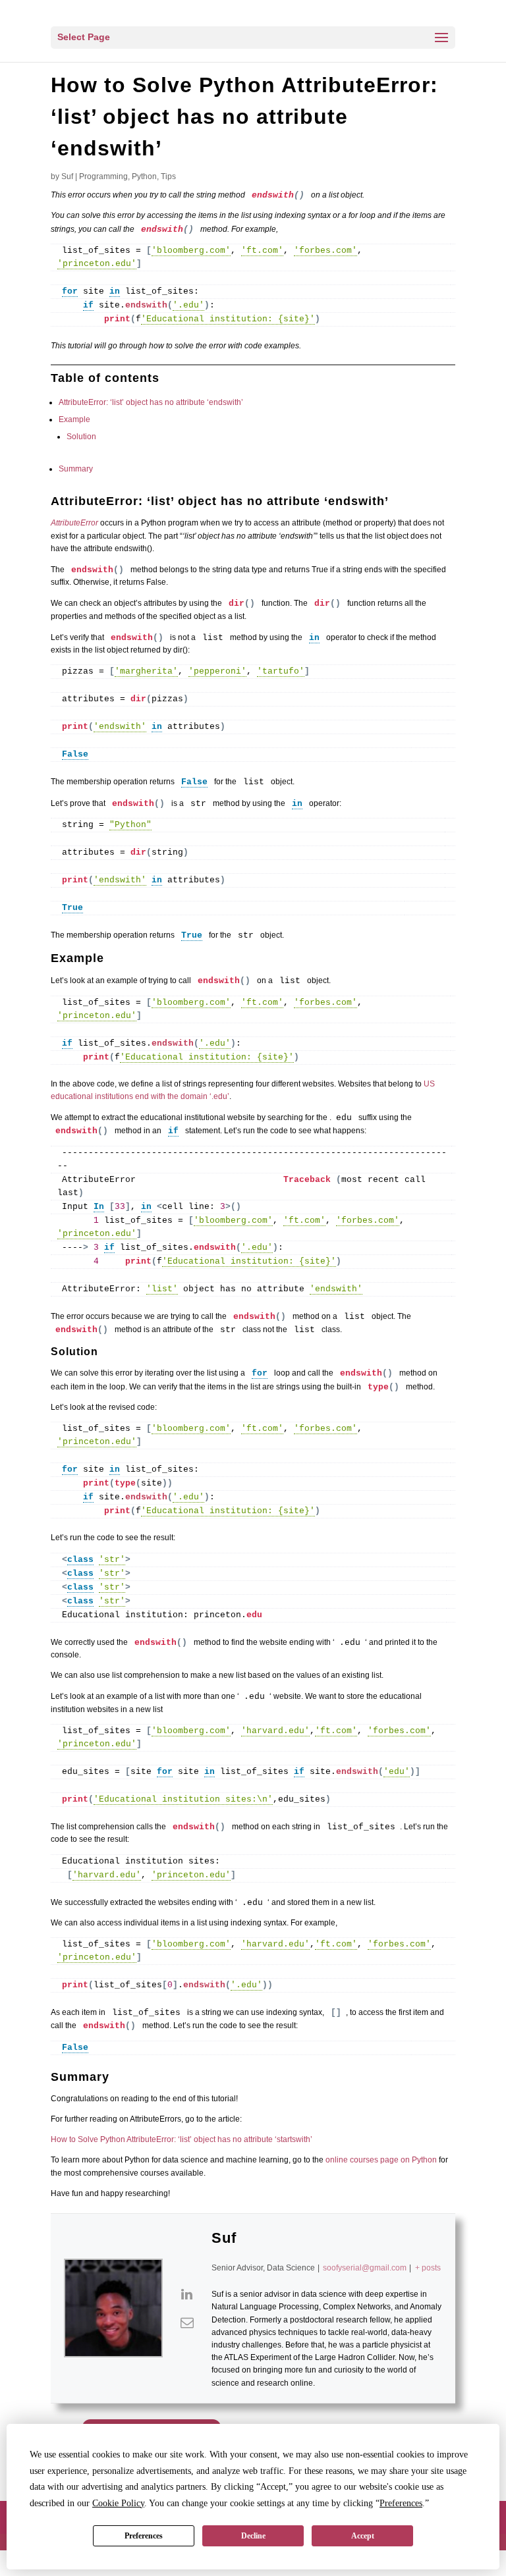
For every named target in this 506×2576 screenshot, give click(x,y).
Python (144, 176)
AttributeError (74, 523)
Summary (76, 469)
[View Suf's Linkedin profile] (187, 2294)
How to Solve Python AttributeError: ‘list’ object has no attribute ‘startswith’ (182, 2139)
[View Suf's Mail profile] (187, 2322)
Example (74, 419)
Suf (67, 176)
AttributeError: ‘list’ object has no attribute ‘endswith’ (151, 402)
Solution (81, 437)
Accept (363, 2536)
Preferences (144, 2536)
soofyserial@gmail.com (365, 2268)
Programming (103, 176)
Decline (253, 2536)
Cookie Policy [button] (118, 2503)
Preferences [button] (401, 2503)
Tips (168, 176)
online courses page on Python (381, 2160)
